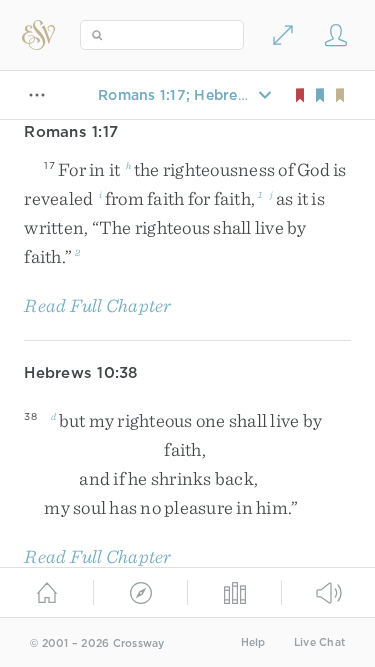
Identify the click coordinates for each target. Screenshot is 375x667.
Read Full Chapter (97, 305)
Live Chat (319, 642)
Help (253, 642)
